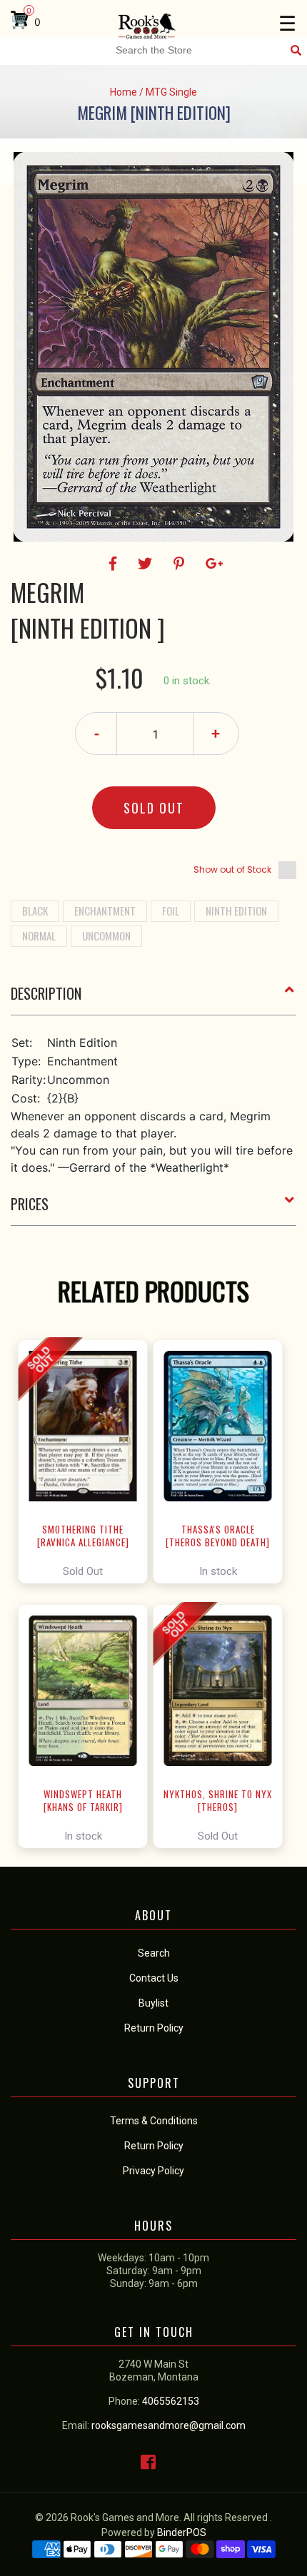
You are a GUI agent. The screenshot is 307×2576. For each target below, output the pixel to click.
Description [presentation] (46, 993)
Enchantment (105, 911)
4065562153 (171, 2401)
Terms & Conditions (154, 2121)
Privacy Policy (153, 2171)
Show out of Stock (232, 869)
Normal (39, 935)
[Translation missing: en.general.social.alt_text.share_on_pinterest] (181, 564)
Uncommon (106, 935)
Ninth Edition (236, 911)
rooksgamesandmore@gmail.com (168, 2425)
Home (124, 92)
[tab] (153, 999)
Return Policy (154, 2146)
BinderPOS (182, 2532)
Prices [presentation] (30, 1204)
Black (35, 911)
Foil (171, 911)
